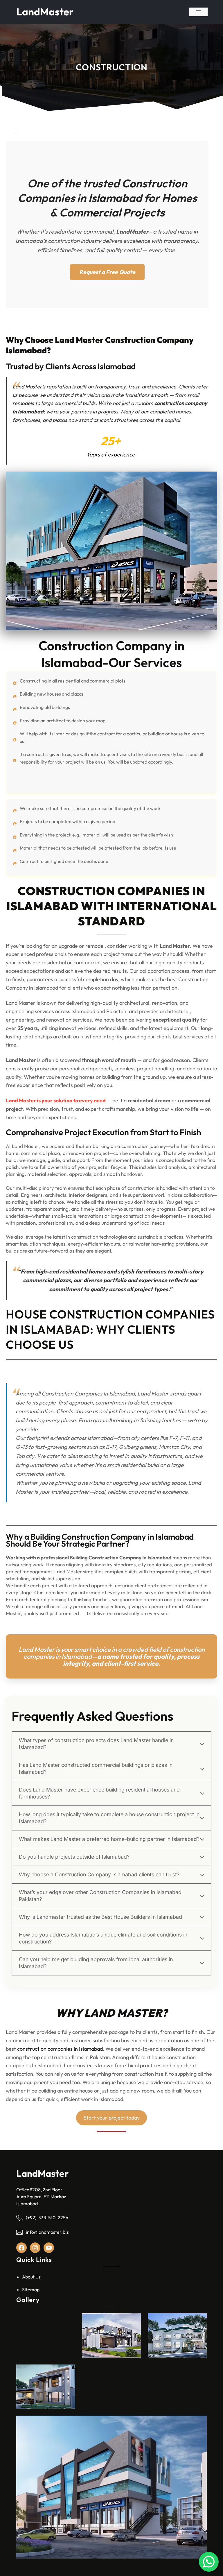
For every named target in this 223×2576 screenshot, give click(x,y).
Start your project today (112, 2118)
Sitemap (31, 2290)
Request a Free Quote (107, 272)
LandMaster (45, 12)
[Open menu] (198, 12)
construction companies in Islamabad (59, 2049)
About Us (31, 2277)
